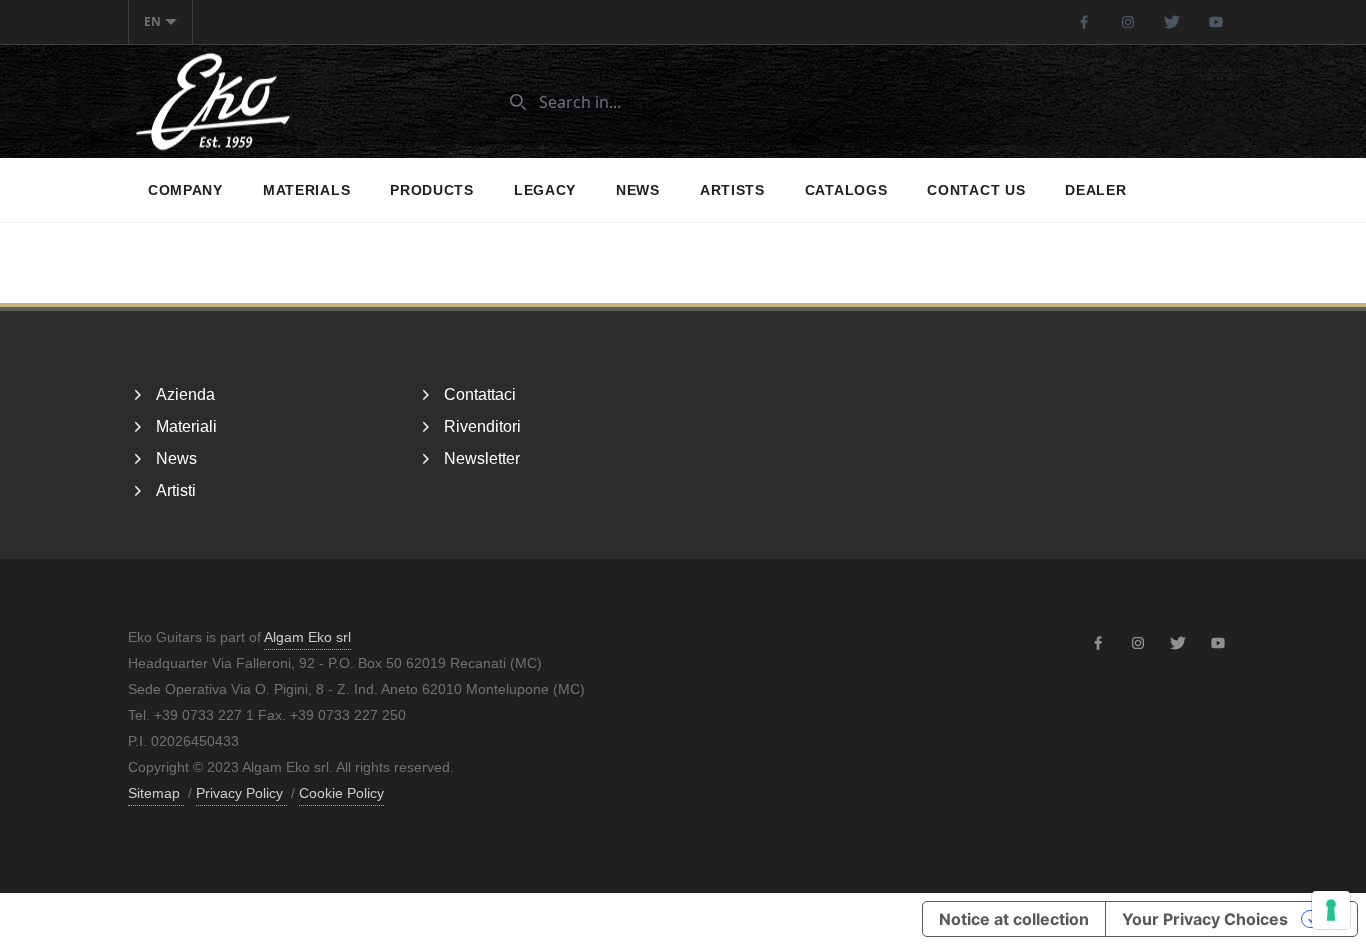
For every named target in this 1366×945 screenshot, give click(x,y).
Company (185, 190)
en (152, 21)
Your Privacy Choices (1205, 919)
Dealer (1095, 190)
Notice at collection (1014, 919)
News (638, 190)
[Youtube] (1216, 22)
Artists (732, 190)
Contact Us (976, 190)
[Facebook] (1084, 22)
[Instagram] (1128, 22)
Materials (306, 190)
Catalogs (846, 190)
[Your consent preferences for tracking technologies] (1331, 910)
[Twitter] (1172, 22)
